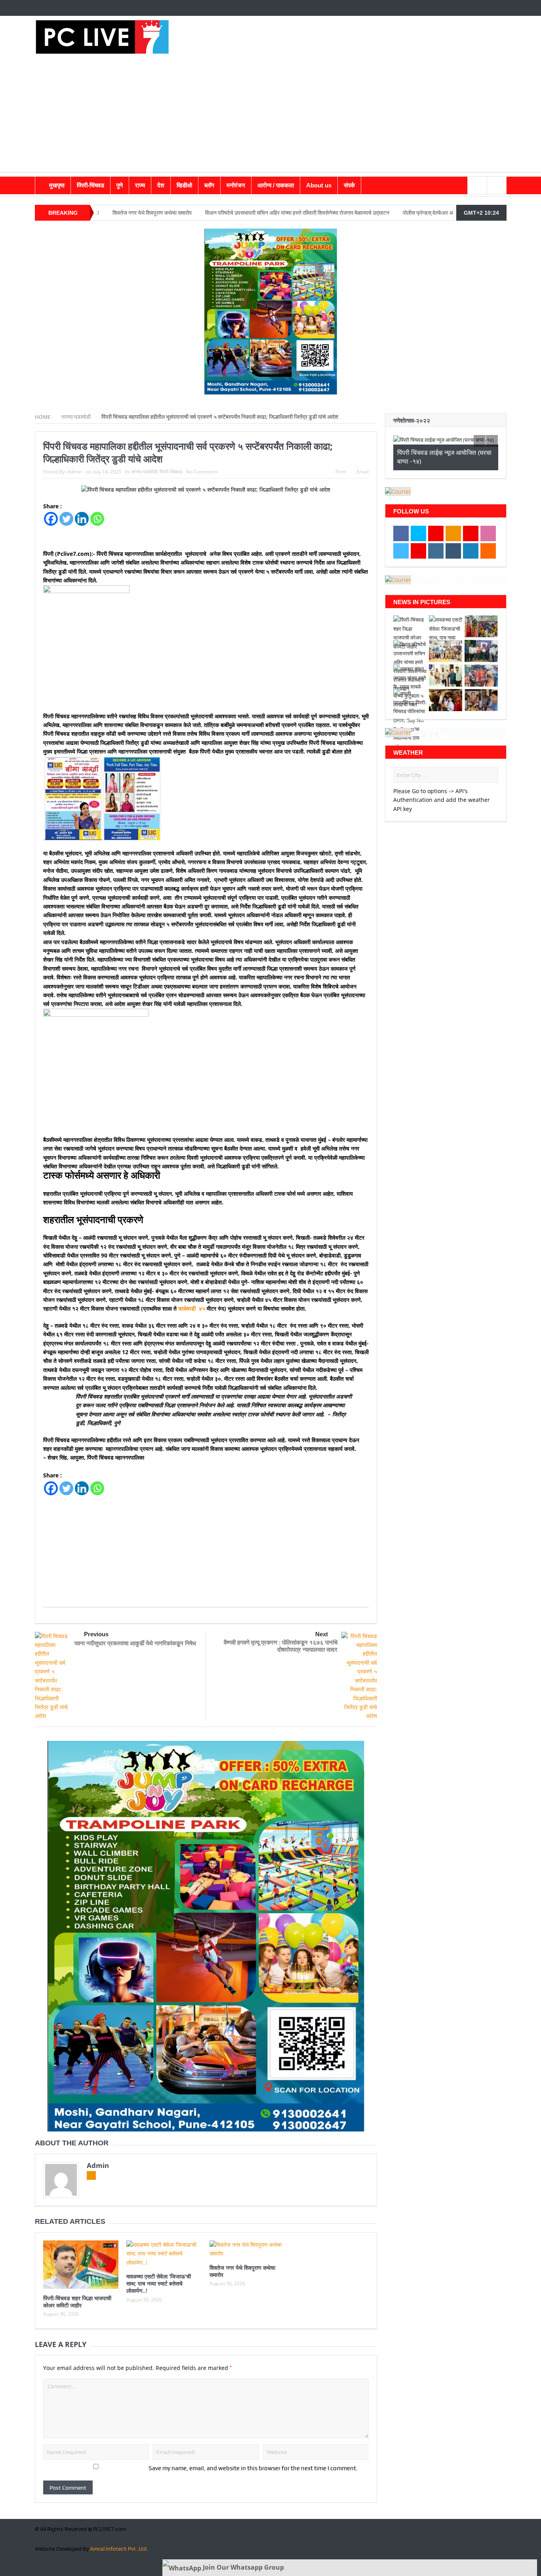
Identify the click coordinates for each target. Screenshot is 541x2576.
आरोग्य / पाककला (276, 185)
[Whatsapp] (97, 519)
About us (319, 185)
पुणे (120, 185)
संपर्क (349, 185)
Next (322, 1634)
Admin (74, 472)
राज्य (140, 185)
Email (363, 472)
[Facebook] (51, 519)
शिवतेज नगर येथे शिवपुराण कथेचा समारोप (242, 2271)
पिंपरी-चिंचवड (90, 185)
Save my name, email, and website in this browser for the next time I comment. (253, 2468)
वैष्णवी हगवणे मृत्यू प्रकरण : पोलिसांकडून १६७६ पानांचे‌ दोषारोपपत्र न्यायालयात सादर (281, 1646)
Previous (96, 1634)
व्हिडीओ (184, 185)
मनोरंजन (236, 185)
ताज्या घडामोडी (144, 472)
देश (161, 185)
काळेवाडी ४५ (192, 1308)
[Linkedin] (82, 519)
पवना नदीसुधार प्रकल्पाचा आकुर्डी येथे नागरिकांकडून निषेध (135, 1643)
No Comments (202, 472)
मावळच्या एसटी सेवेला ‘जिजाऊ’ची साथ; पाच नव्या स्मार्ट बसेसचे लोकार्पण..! (159, 2283)
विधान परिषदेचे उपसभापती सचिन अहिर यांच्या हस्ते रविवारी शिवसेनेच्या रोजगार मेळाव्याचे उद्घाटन (200, 213)
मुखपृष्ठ (57, 185)
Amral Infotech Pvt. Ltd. (119, 2549)
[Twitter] (66, 519)
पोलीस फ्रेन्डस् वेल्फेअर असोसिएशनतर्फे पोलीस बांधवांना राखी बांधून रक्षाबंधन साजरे (385, 213)
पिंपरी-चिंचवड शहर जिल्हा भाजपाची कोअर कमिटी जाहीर (77, 2302)
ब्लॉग (209, 185)
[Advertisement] (270, 116)
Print (341, 472)
